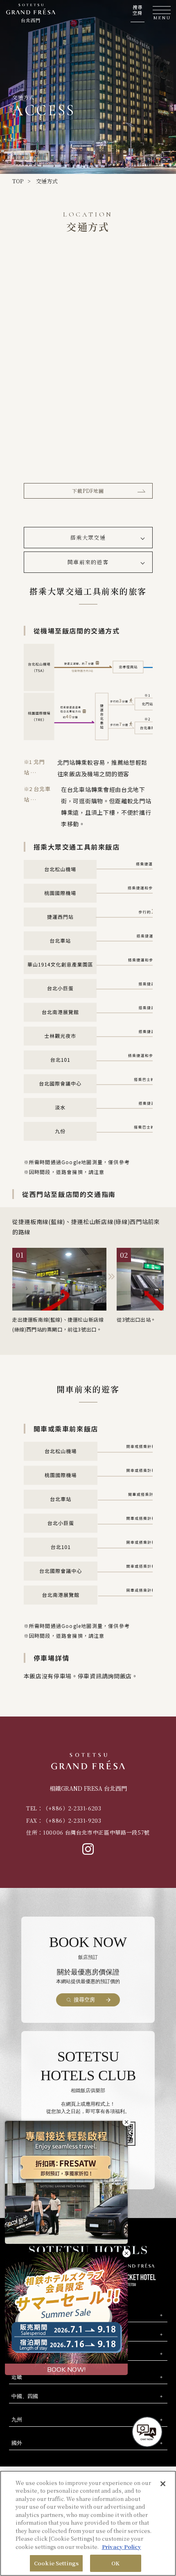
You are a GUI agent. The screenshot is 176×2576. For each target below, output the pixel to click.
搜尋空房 (138, 10)
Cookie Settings (56, 2563)
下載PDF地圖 (88, 491)
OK (115, 2563)
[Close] (163, 2484)
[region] (88, 2523)
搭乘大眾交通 (88, 537)
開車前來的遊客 (88, 562)
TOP (18, 181)
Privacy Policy (122, 2547)
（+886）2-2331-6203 (72, 1808)
